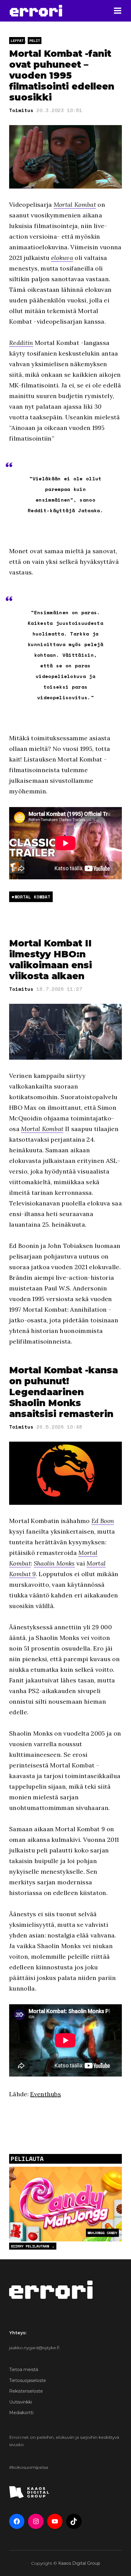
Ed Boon (103, 1521)
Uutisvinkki (21, 2402)
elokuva (62, 258)
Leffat (17, 41)
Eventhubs (46, 2094)
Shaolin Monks (54, 1563)
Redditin (21, 343)
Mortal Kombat (75, 204)
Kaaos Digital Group (79, 2563)
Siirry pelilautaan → (33, 2246)
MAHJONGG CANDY (102, 2233)
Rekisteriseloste (26, 2391)
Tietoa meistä (24, 2370)
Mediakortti (21, 2413)
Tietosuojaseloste (28, 2380)
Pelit (35, 41)
